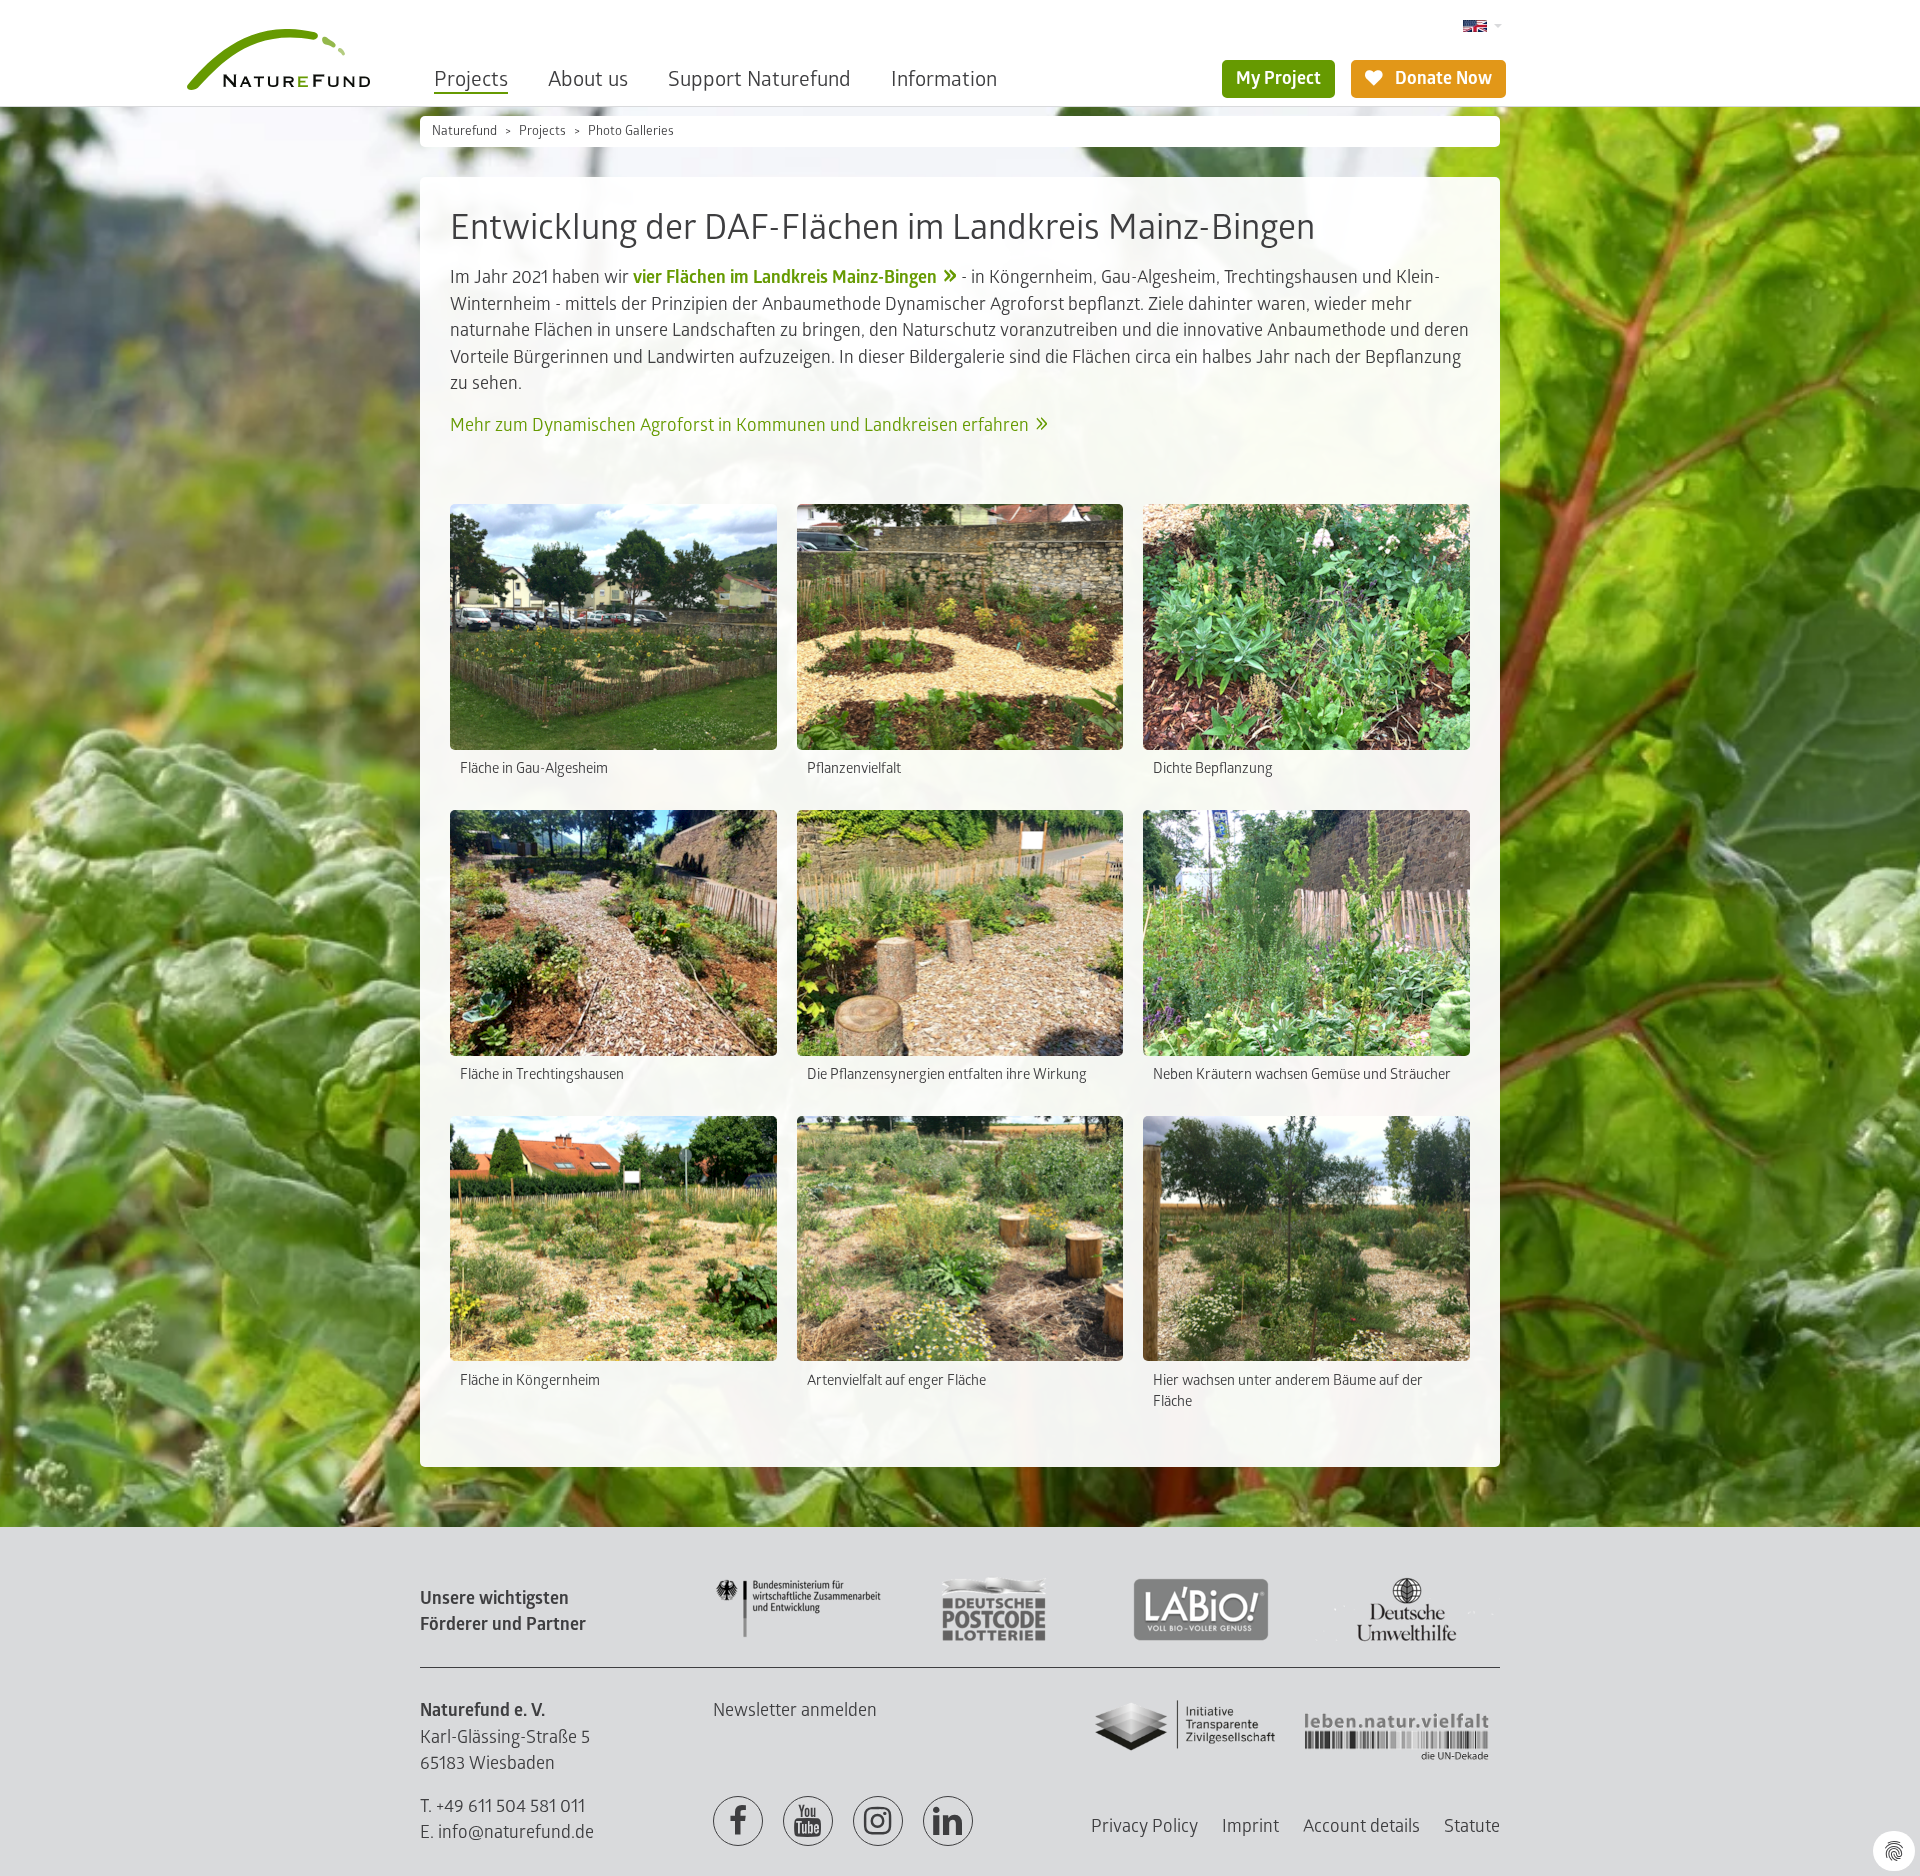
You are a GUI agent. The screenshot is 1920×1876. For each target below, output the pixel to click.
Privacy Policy (1144, 1826)
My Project (1278, 78)
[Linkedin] (948, 1822)
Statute (1472, 1826)
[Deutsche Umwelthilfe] (1407, 1637)
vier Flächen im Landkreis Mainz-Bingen (785, 277)
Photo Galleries (631, 131)
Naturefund (464, 131)
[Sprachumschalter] (1482, 26)
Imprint (1250, 1826)
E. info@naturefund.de (507, 1832)
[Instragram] (878, 1822)
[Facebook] (738, 1822)
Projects (471, 79)
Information (944, 79)
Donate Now (1441, 78)
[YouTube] (808, 1822)
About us (588, 79)
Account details (1361, 1826)
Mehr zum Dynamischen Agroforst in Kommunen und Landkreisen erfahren (739, 425)
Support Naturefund (759, 79)
